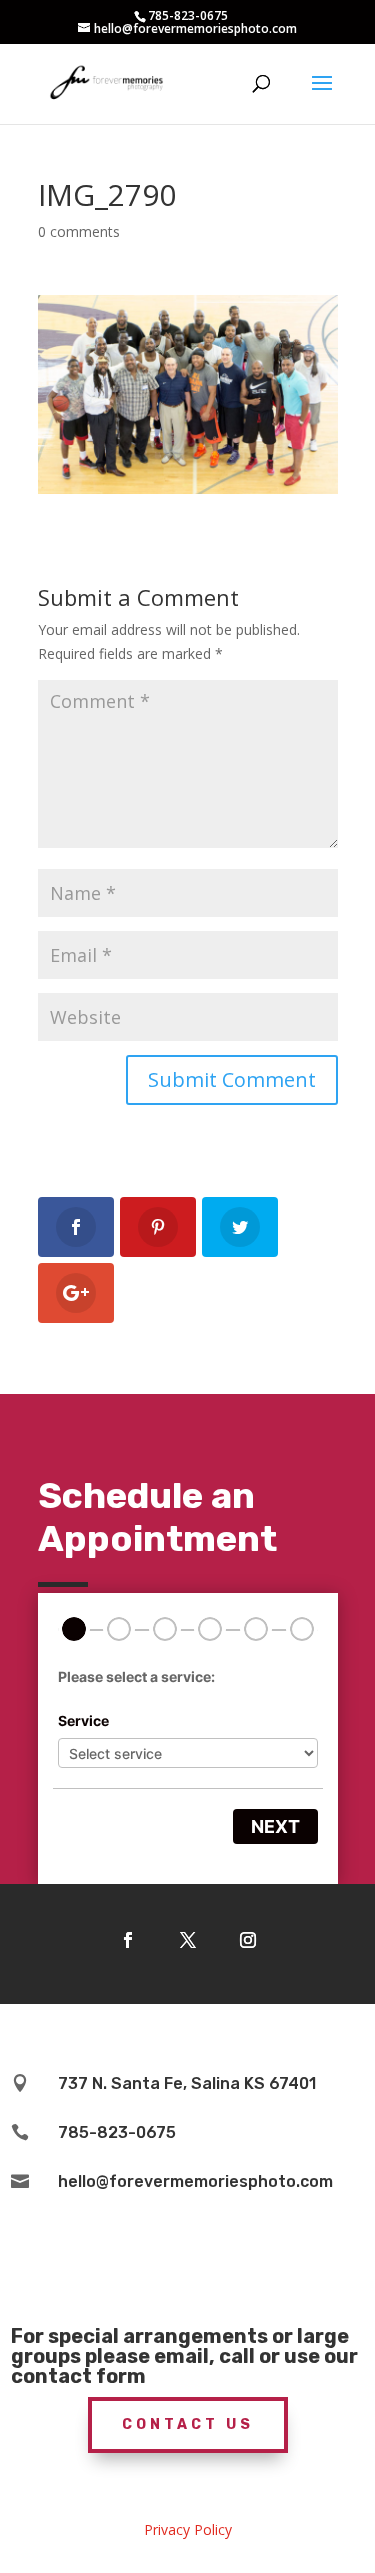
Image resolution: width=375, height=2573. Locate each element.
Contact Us (188, 2424)
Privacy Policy (188, 2529)
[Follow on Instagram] (248, 1940)
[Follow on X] (188, 1940)
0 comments (79, 231)
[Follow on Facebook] (128, 1940)
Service (83, 1720)
